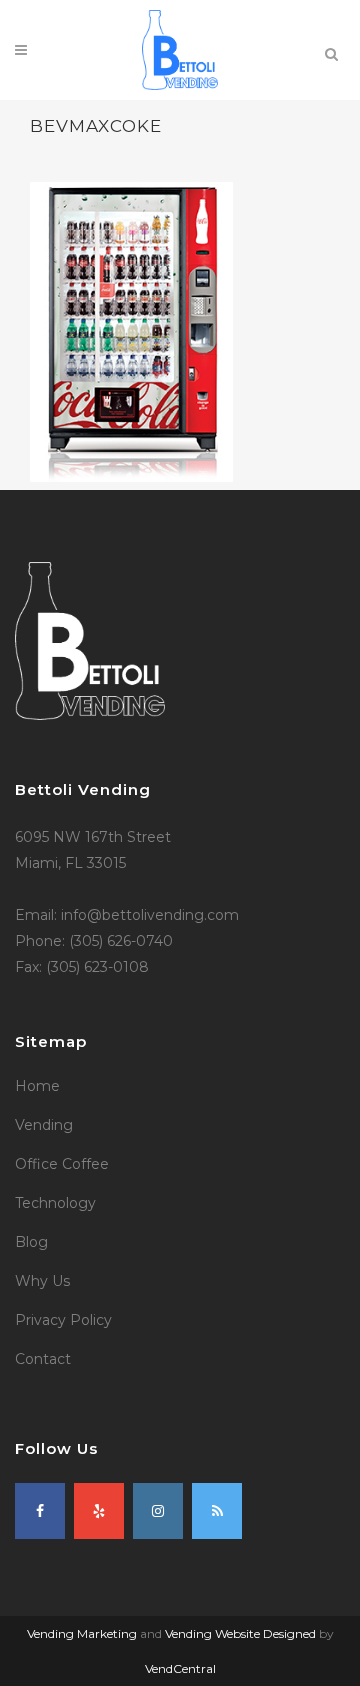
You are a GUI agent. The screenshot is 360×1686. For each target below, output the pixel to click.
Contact (43, 1359)
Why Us (42, 1281)
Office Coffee (62, 1164)
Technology (55, 1203)
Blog (31, 1242)
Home (37, 1086)
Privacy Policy (63, 1320)
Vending (44, 1125)
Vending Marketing (82, 1633)
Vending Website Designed (240, 1633)
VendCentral (180, 1668)
